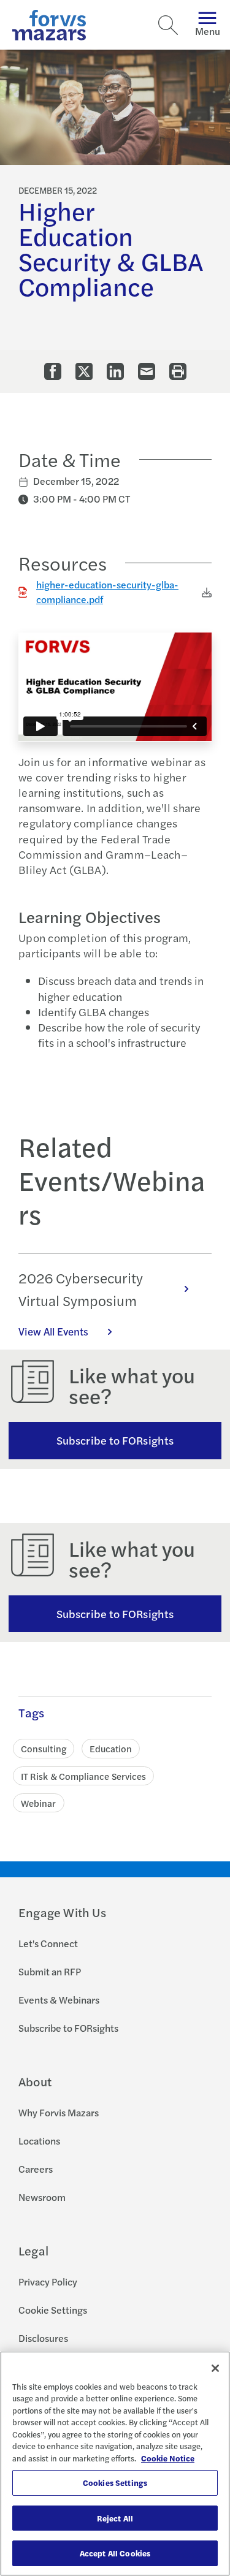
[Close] (215, 2368)
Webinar (39, 1803)
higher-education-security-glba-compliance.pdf (107, 592)
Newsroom (42, 2197)
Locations (39, 2141)
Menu (208, 31)
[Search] (168, 25)
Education (111, 1748)
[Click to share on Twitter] (84, 371)
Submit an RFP (50, 1971)
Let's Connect (48, 1943)
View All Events (53, 1331)
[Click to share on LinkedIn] (115, 371)
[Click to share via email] (147, 371)
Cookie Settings (53, 2310)
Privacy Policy (48, 2282)
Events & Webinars (59, 2000)
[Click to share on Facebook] (53, 371)
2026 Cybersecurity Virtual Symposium (81, 1289)
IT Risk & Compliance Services (83, 1776)
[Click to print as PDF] (178, 371)
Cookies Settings (115, 2483)
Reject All (115, 2518)
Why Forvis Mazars (59, 2112)
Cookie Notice (168, 2458)
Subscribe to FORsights (115, 1440)
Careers (36, 2169)
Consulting (44, 1748)
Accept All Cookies (115, 2553)
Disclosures (43, 2338)
